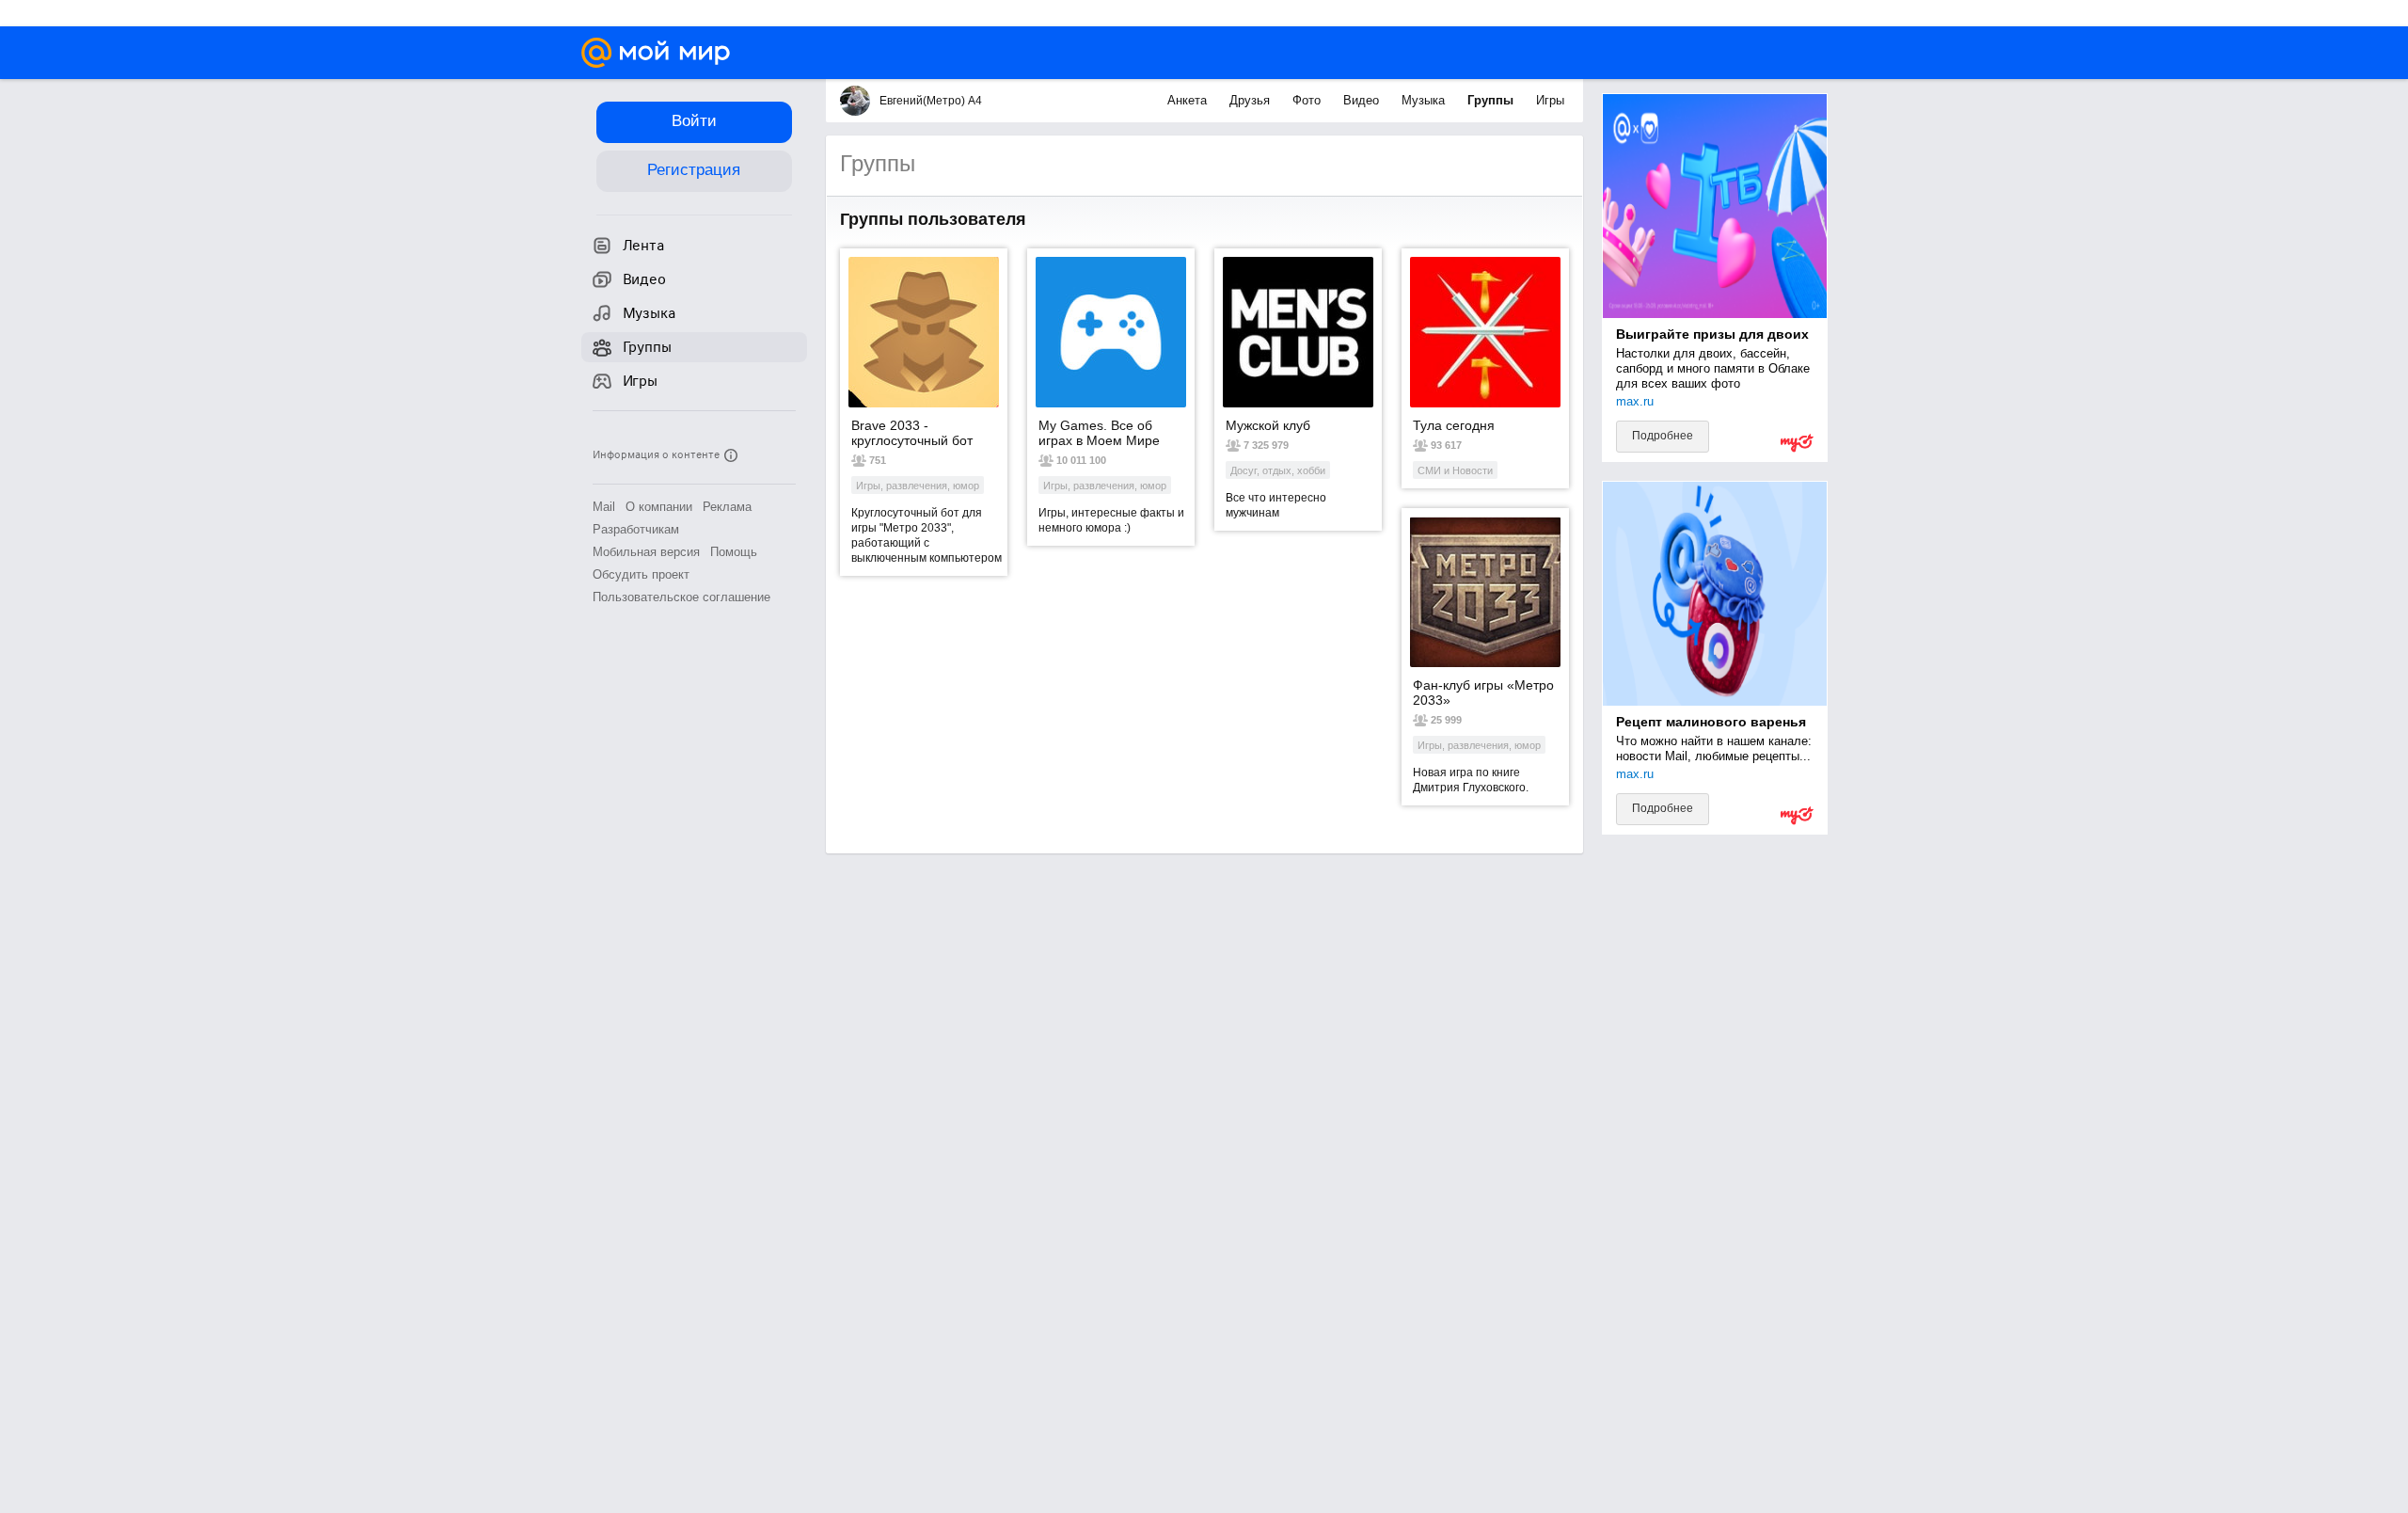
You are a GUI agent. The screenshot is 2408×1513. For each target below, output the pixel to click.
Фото (1308, 100)
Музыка (1425, 100)
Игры (1550, 100)
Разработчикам (636, 529)
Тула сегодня (1454, 425)
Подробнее (1663, 436)
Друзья (1252, 100)
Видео (1363, 100)
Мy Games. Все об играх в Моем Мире (1099, 433)
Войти (694, 121)
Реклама (727, 507)
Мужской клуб (1268, 425)
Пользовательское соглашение (681, 597)
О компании (659, 507)
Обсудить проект (641, 574)
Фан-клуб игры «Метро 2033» (1483, 693)
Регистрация (694, 170)
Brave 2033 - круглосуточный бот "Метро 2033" (912, 433)
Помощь (734, 552)
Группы (1492, 100)
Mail (604, 507)
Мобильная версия (646, 552)
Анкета (1189, 100)
